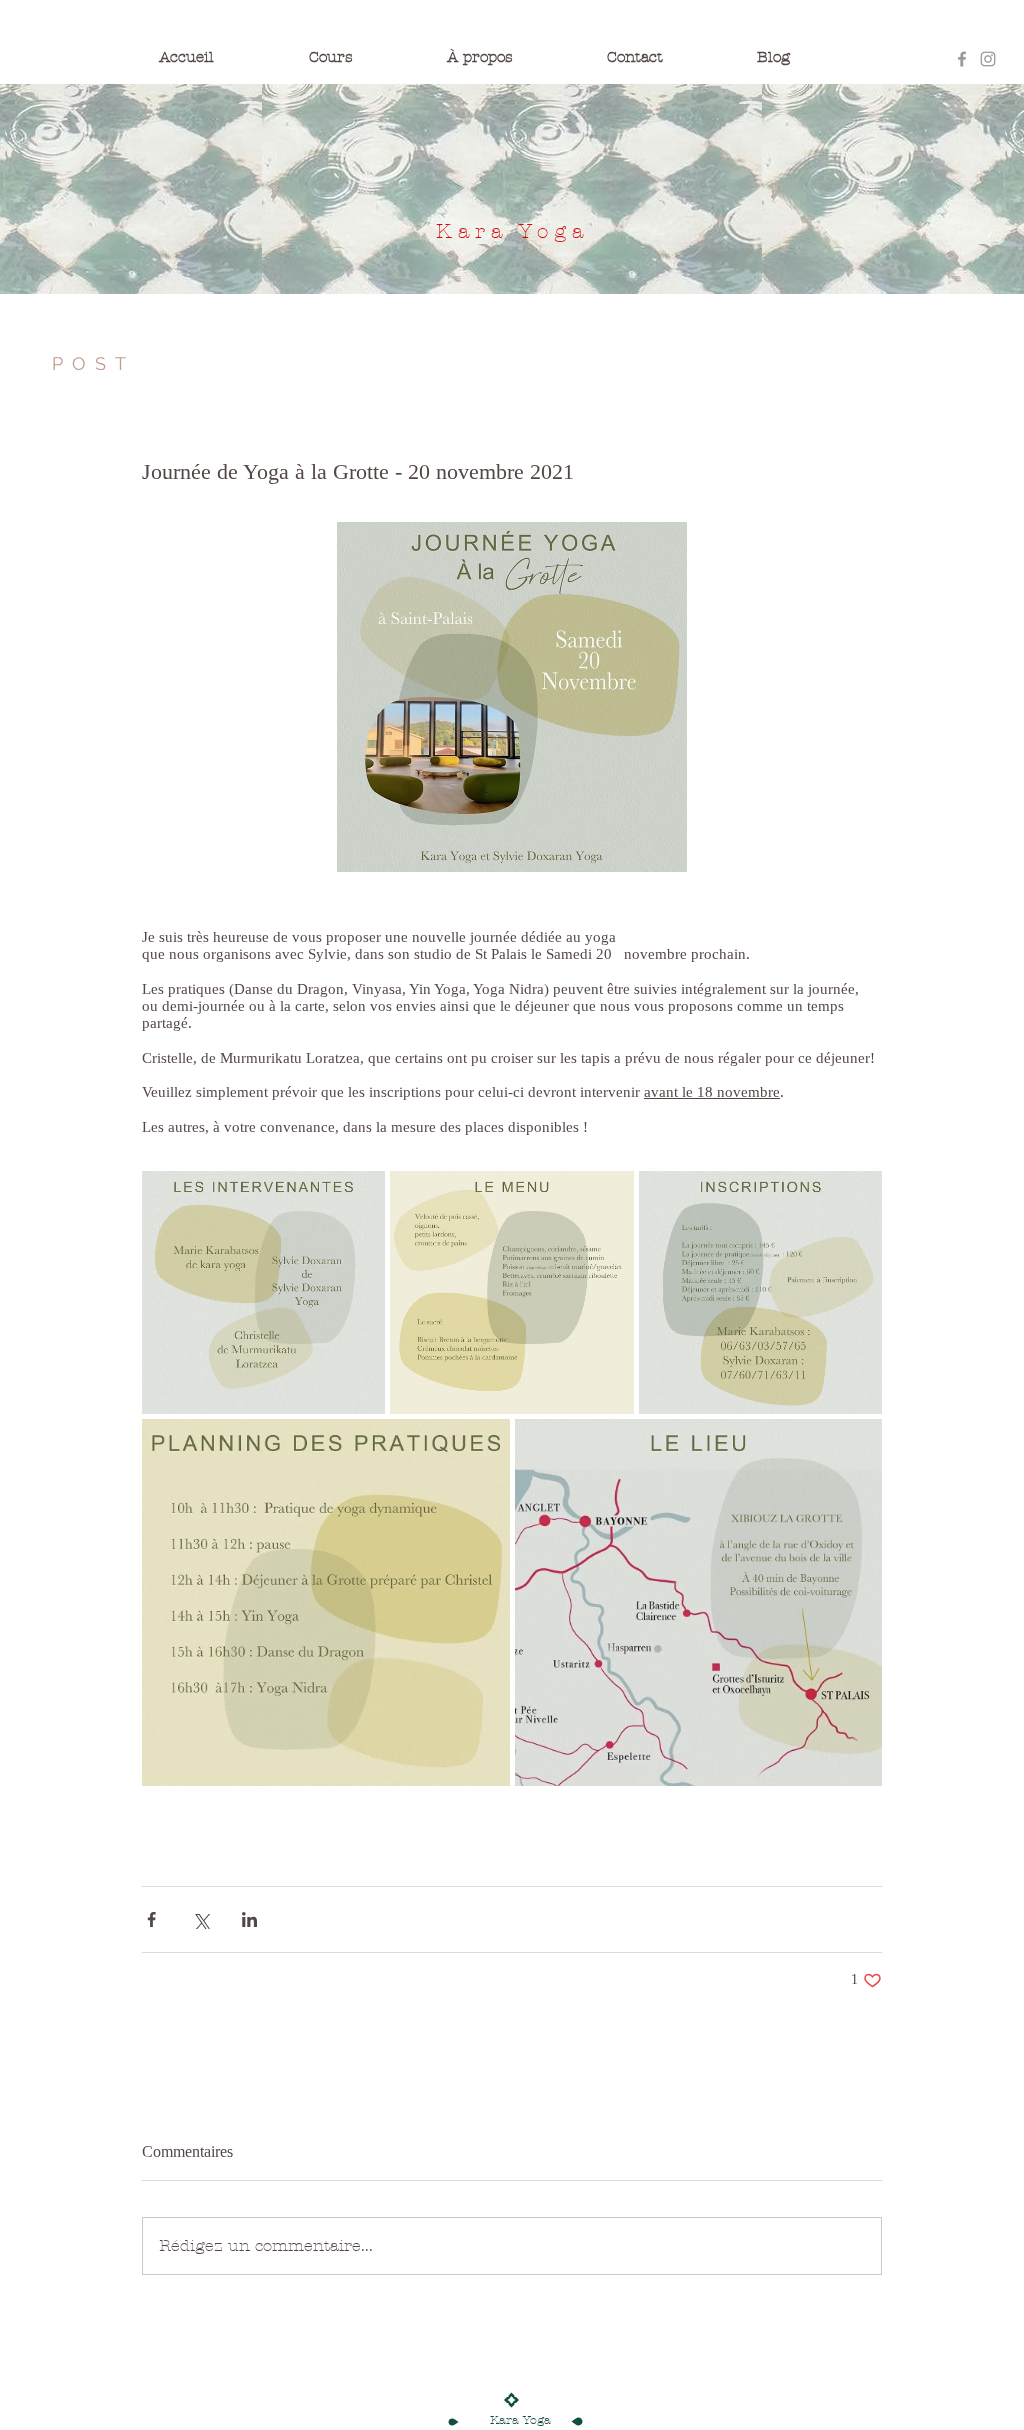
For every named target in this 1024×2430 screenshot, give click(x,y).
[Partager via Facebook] (151, 1919)
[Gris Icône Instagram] (988, 59)
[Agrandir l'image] (263, 1292)
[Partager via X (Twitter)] (200, 1919)
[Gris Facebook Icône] (962, 59)
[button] (368, 57)
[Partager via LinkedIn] (249, 1919)
